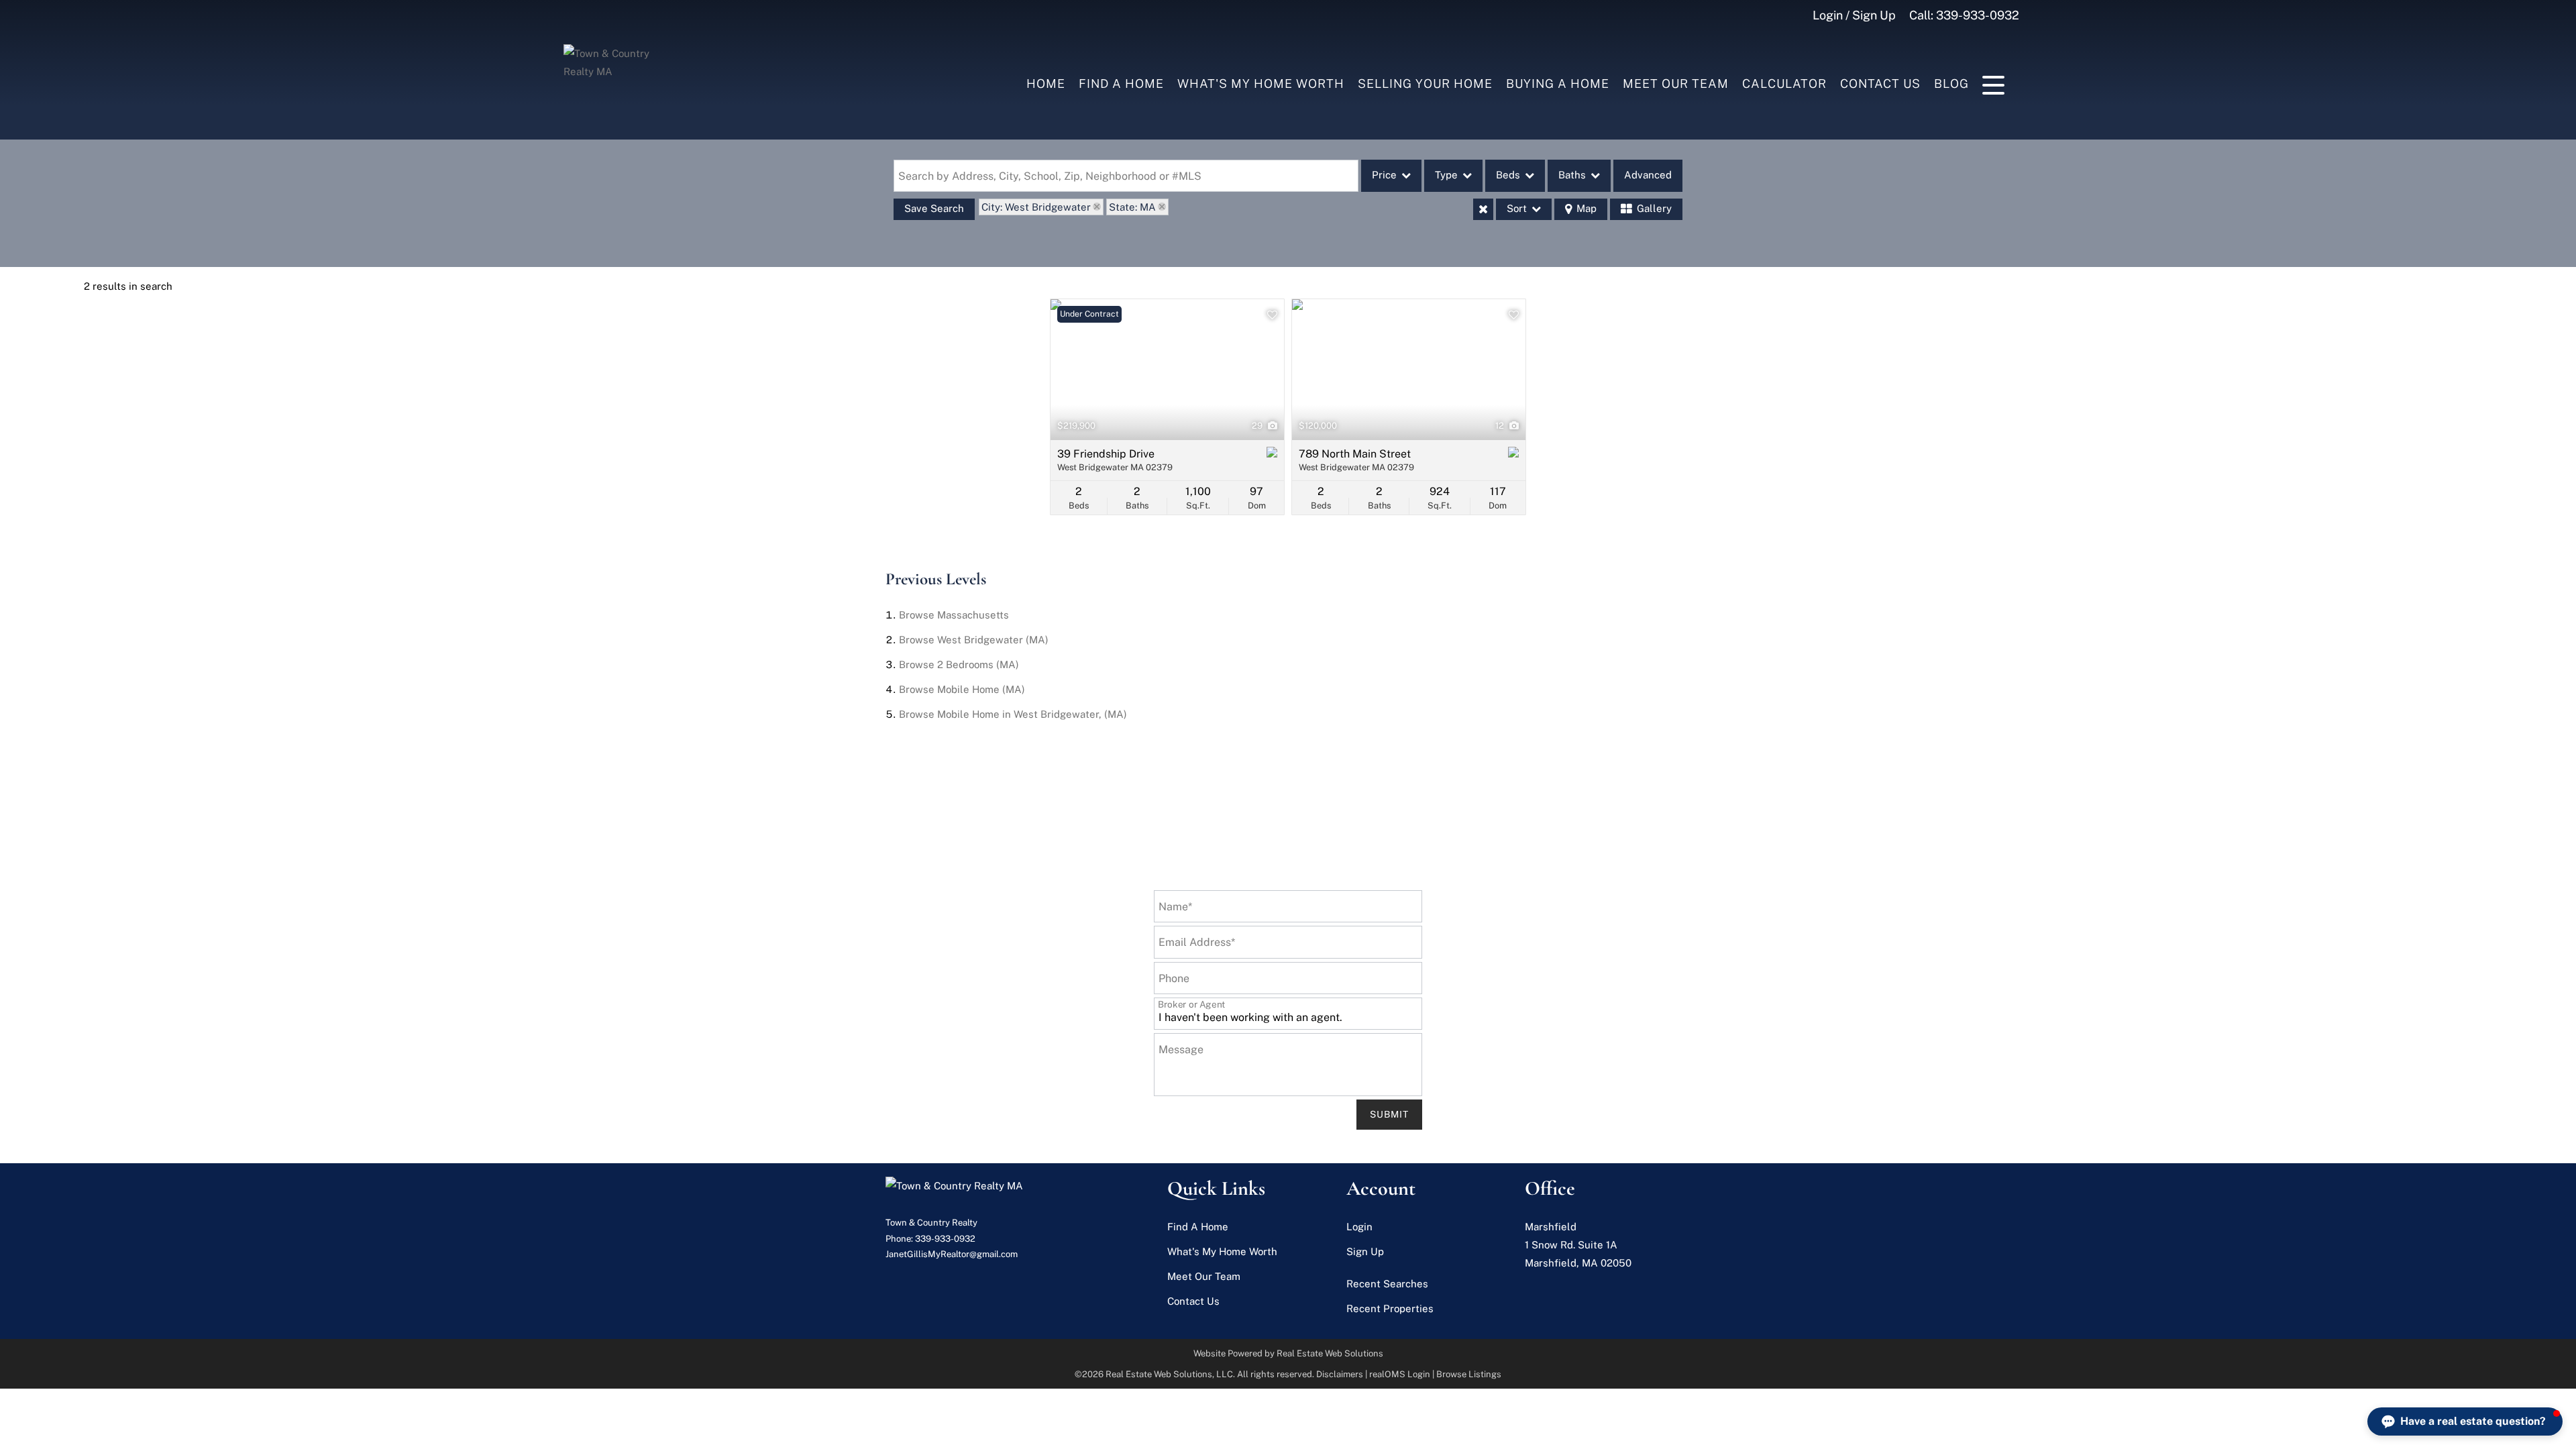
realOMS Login (1400, 1374)
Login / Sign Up (1854, 15)
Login (1359, 1227)
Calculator (1784, 84)
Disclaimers (1340, 1374)
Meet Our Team (1676, 84)
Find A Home (1121, 84)
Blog (1951, 84)
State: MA (1132, 207)
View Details (1168, 370)
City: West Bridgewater (1036, 207)
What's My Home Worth (1261, 84)
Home (1046, 84)
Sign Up (1365, 1251)
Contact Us (1880, 84)
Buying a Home (1558, 84)
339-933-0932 (1978, 15)
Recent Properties (1390, 1308)
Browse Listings (1469, 1374)
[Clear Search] (1483, 209)
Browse (954, 615)
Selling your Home (1425, 84)
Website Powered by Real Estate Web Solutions (1288, 1353)
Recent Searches (1387, 1284)
